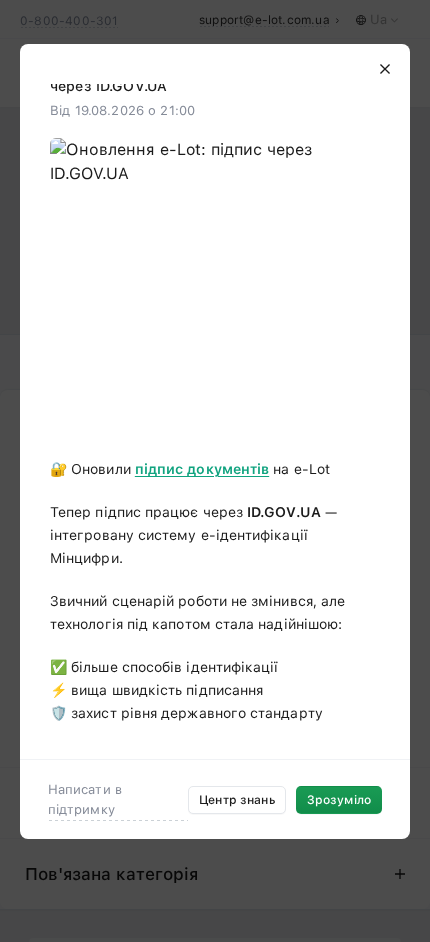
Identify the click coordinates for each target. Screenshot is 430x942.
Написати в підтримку (85, 799)
